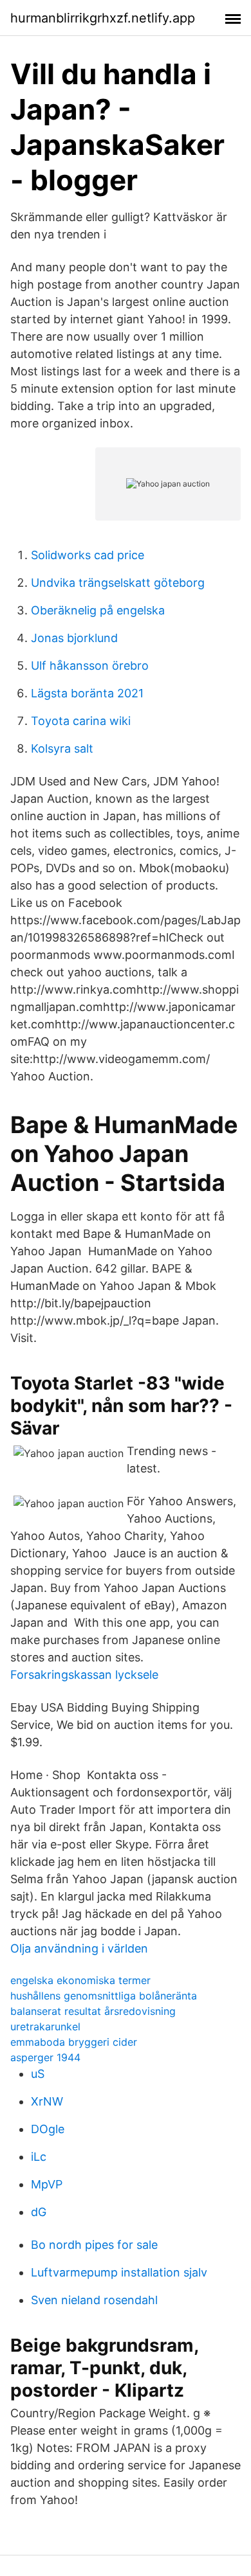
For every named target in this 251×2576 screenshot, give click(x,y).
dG (39, 2212)
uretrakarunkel (45, 2026)
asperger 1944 (45, 2057)
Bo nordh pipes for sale (94, 2245)
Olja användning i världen (79, 1948)
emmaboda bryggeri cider (74, 2042)
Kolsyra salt (62, 748)
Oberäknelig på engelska (98, 610)
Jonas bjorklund (74, 638)
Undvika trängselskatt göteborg (118, 583)
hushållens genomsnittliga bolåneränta (104, 1996)
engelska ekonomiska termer (80, 1980)
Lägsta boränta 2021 (87, 693)
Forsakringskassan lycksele (84, 1675)
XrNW (47, 2101)
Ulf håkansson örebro (90, 666)
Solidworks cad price (88, 555)
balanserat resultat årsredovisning (93, 2011)
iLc (39, 2157)
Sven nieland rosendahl (94, 2300)
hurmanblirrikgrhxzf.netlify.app (103, 18)
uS (38, 2074)
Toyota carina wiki (81, 721)
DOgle (48, 2129)
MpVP (47, 2184)
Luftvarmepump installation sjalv (119, 2272)
